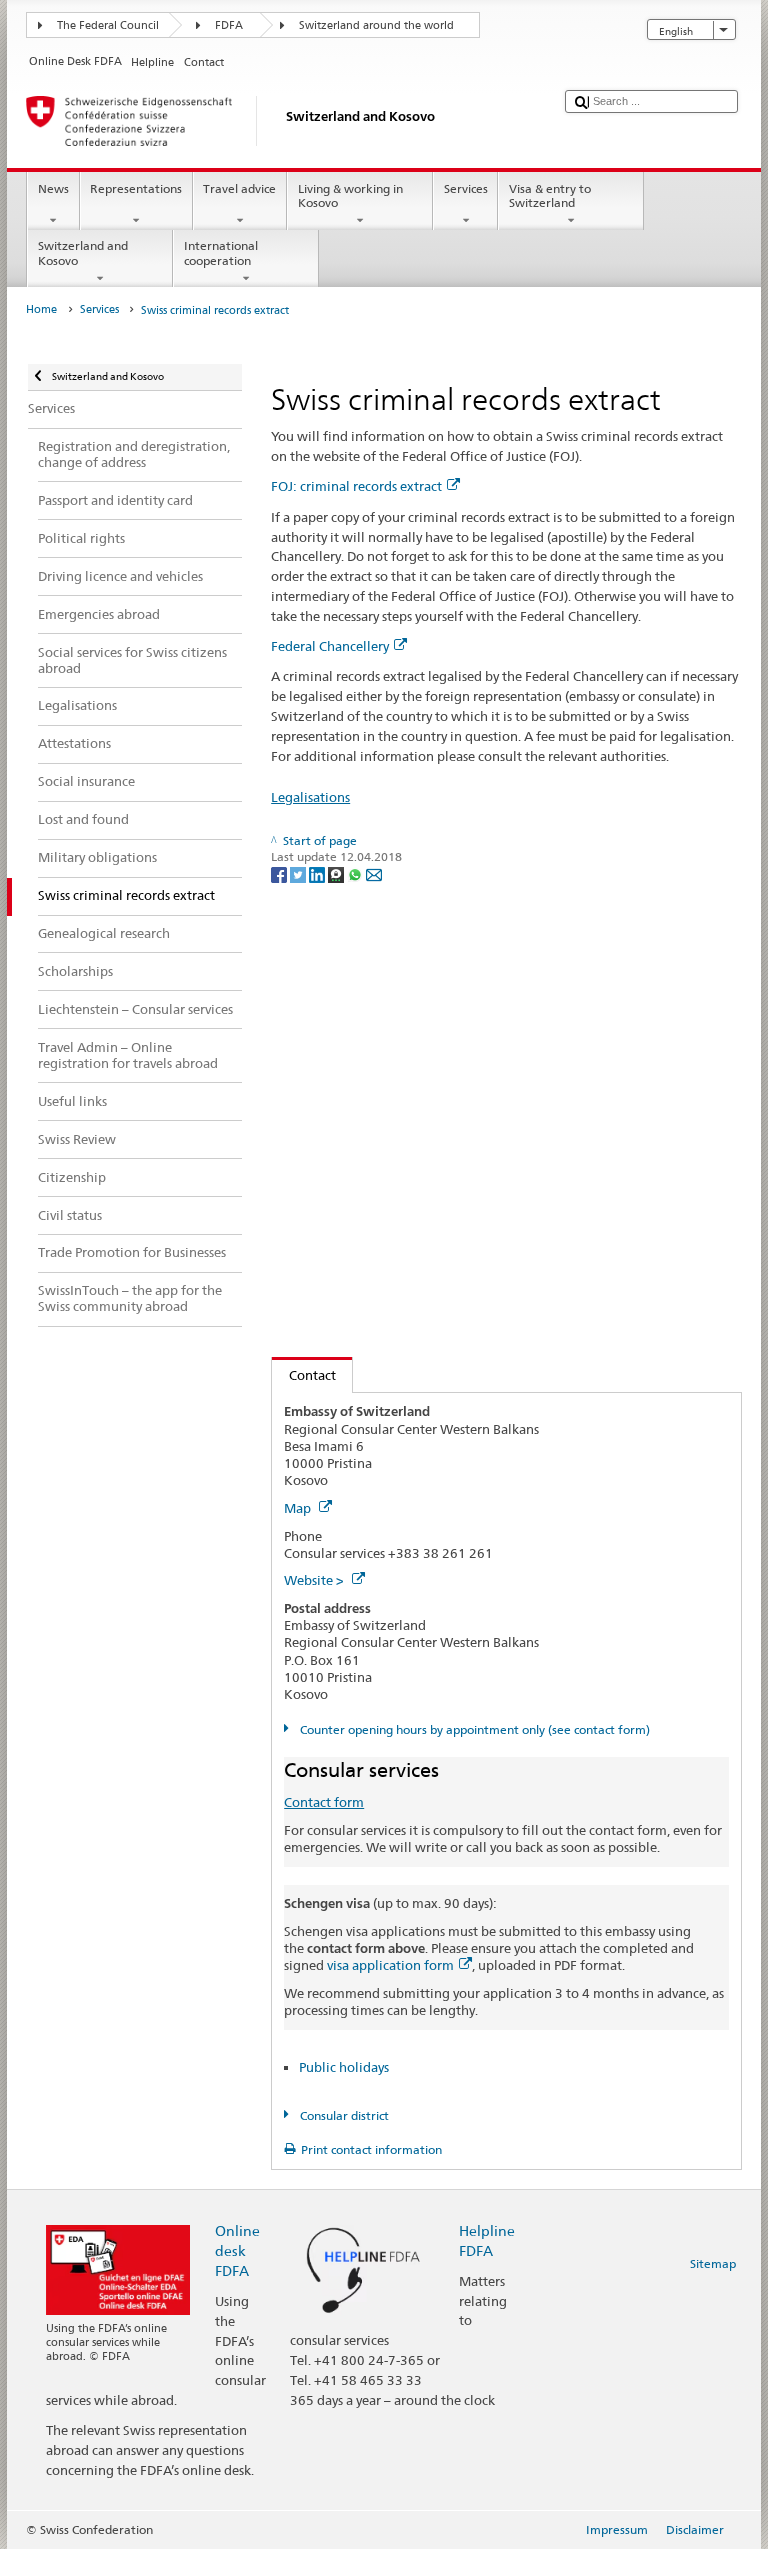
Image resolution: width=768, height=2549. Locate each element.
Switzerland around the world (376, 25)
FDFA (229, 25)
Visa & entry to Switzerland (550, 195)
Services (466, 188)
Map (299, 1508)
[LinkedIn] (318, 873)
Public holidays (344, 2067)
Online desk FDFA (237, 2250)
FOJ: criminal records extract (356, 486)
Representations (136, 188)
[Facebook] (280, 873)
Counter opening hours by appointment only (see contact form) (473, 1729)
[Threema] (337, 873)
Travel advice (239, 188)
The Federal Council (108, 25)
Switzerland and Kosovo (83, 252)
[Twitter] (299, 873)
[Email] (374, 873)
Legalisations (310, 797)
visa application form (390, 1965)
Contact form (324, 1802)
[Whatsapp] (356, 873)
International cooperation (221, 252)
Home (41, 309)
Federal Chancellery (330, 646)
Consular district (342, 2115)
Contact (304, 1375)
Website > (315, 1580)
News (53, 188)
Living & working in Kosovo (350, 195)
